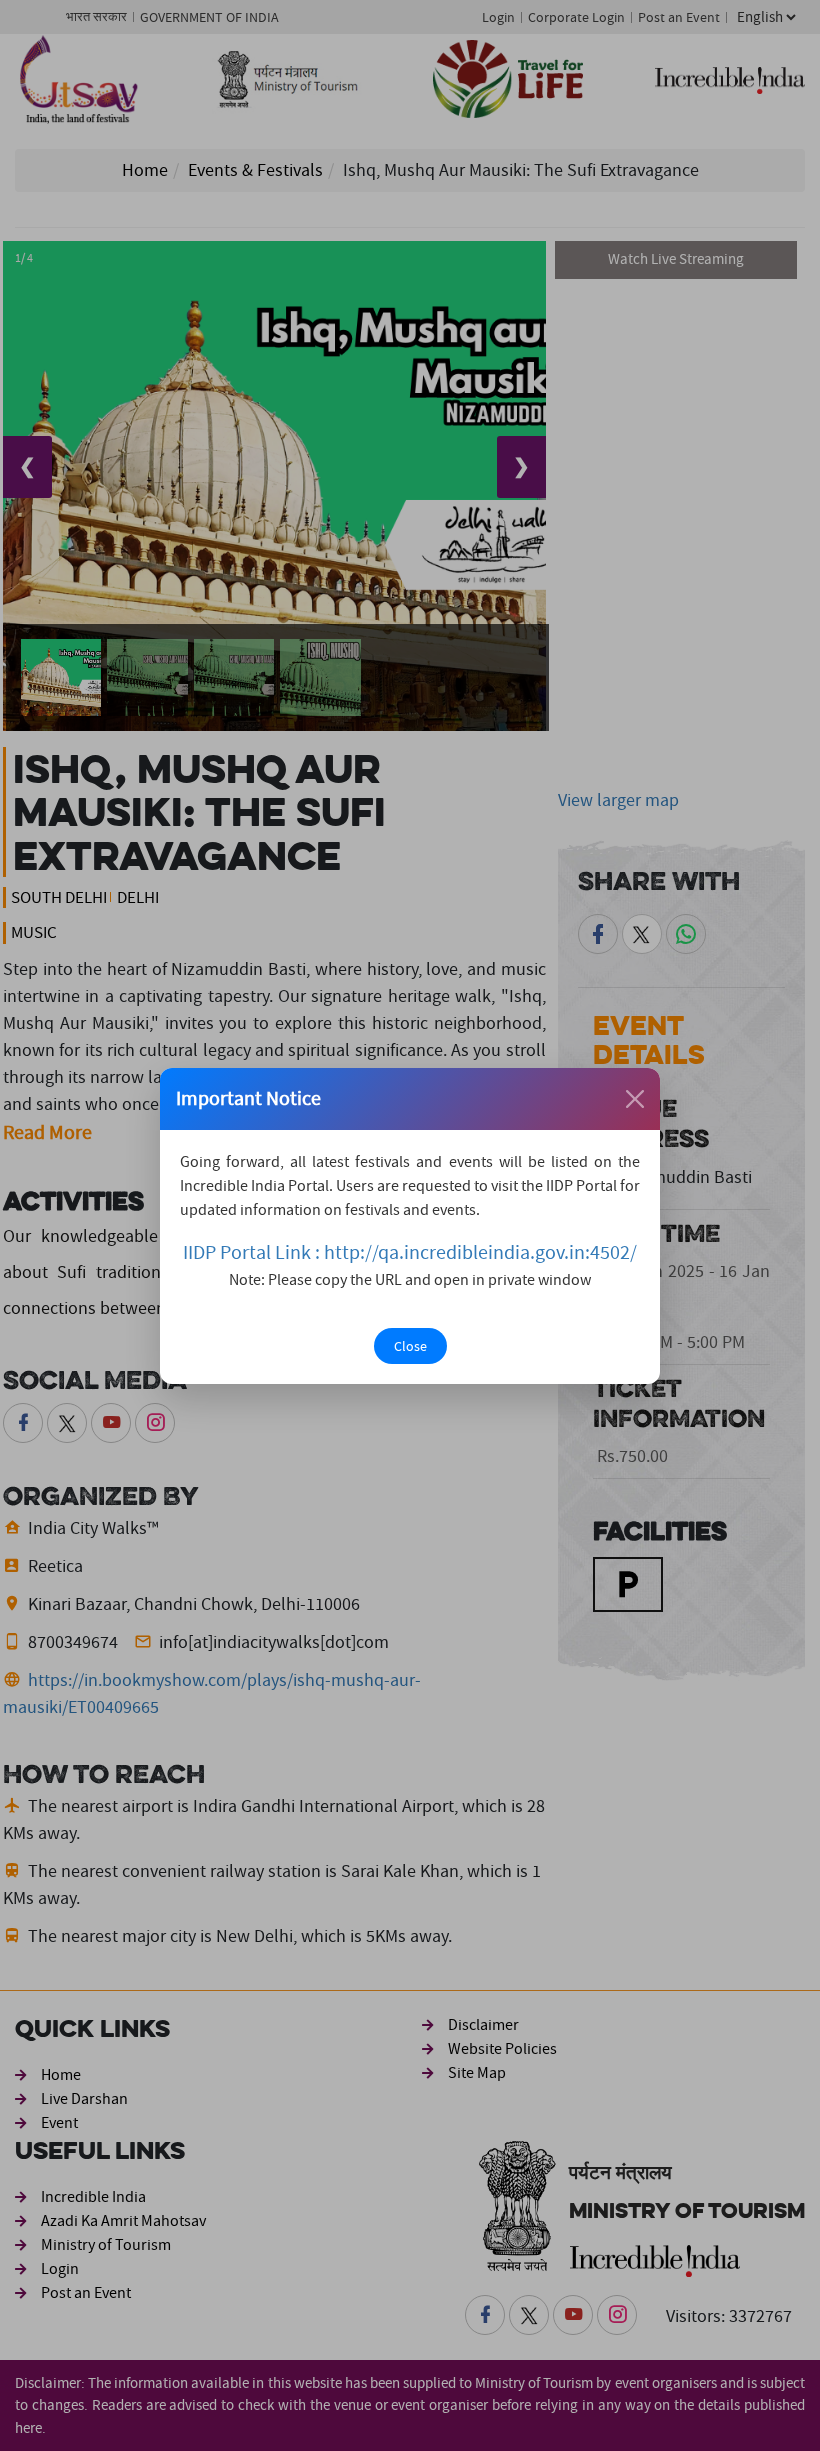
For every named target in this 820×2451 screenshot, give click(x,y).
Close (410, 1346)
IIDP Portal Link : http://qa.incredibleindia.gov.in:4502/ (410, 1252)
